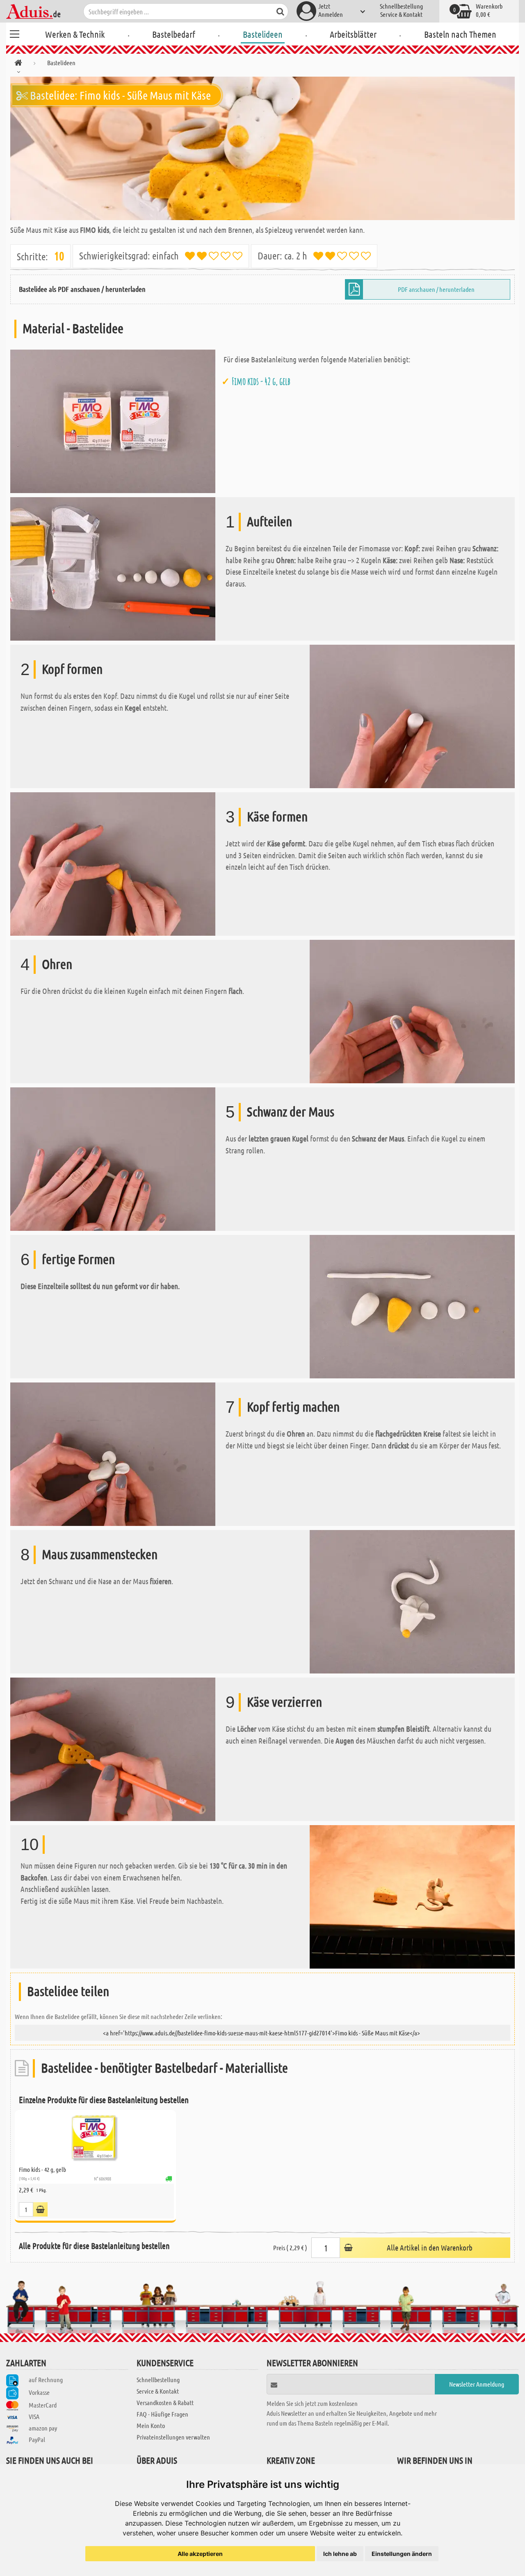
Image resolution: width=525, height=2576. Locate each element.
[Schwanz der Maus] (113, 1158)
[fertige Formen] (412, 1306)
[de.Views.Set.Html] (40, 2209)
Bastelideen (263, 34)
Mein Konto (151, 2425)
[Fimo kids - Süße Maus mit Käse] (262, 148)
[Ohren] (412, 1011)
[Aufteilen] (113, 568)
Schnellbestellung (401, 6)
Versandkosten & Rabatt (165, 2402)
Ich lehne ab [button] (340, 2554)
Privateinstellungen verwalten (173, 2437)
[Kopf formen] (412, 715)
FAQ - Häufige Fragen (162, 2414)
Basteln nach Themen (460, 34)
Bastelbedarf (174, 34)
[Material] (113, 420)
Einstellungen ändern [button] (402, 2554)
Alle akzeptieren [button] (200, 2554)
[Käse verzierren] (113, 1748)
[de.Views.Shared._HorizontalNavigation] (18, 64)
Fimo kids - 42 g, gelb (261, 381)
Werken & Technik (75, 34)
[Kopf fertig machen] (113, 1453)
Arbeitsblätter (353, 34)
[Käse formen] (113, 863)
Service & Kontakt (401, 14)
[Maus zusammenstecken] (412, 1601)
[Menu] (14, 33)
